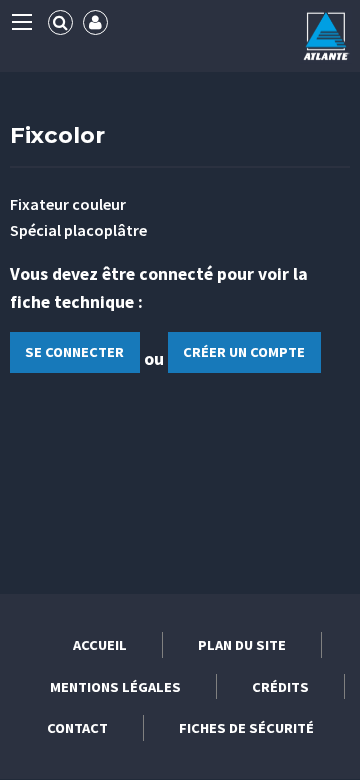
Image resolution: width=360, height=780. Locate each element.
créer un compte (244, 352)
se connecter (74, 352)
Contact (77, 728)
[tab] (60, 22)
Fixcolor (57, 135)
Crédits (280, 687)
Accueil (100, 645)
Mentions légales (115, 687)
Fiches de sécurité (246, 728)
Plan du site (242, 645)
